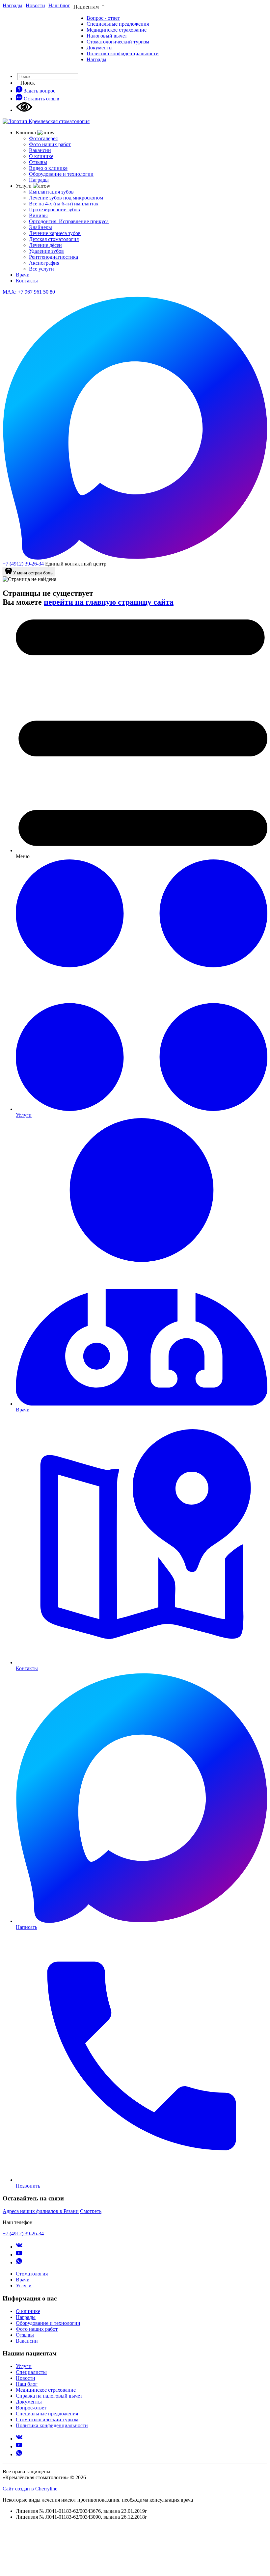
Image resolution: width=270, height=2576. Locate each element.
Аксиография (44, 263)
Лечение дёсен (45, 245)
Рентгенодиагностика (54, 257)
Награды (96, 59)
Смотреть (91, 2211)
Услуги (24, 2286)
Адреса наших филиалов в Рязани (41, 2211)
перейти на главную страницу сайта (109, 602)
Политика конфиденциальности (123, 53)
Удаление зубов (46, 251)
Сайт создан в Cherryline (30, 2489)
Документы (100, 48)
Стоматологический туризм (118, 42)
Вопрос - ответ (103, 18)
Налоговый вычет (107, 36)
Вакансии (40, 150)
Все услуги (41, 269)
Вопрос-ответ (31, 2408)
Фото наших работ (50, 144)
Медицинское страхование (117, 30)
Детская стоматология (54, 239)
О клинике (41, 156)
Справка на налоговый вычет (49, 2396)
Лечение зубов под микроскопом (66, 198)
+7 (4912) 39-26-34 (23, 564)
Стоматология (32, 2274)
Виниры (38, 215)
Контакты (27, 281)
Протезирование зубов (54, 210)
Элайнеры (40, 227)
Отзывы (38, 162)
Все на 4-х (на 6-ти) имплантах (64, 204)
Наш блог (27, 2384)
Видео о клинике (48, 168)
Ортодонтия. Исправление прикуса (69, 221)
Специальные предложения (118, 24)
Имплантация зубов (51, 192)
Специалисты (31, 2372)
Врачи (23, 275)
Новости (26, 2378)
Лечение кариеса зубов (55, 233)
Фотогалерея (43, 138)
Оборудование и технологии (61, 174)
